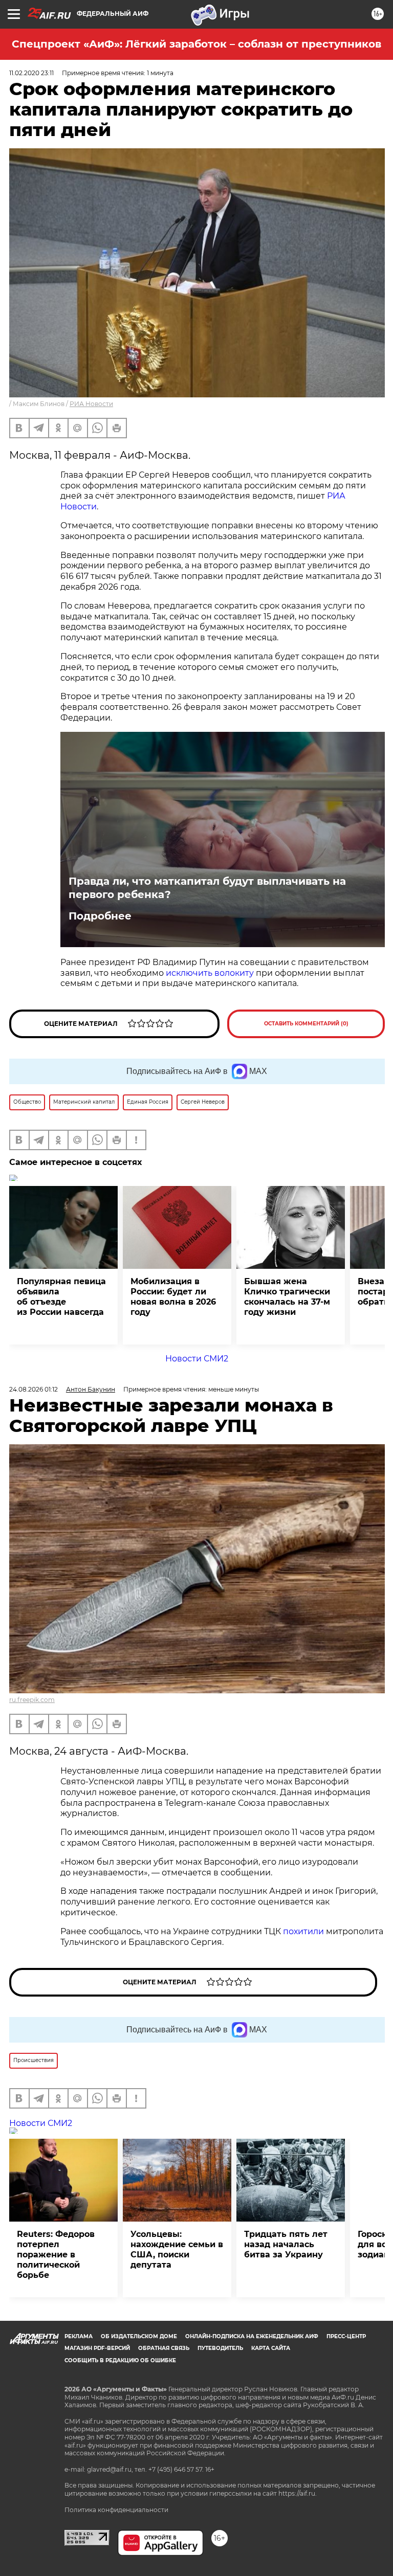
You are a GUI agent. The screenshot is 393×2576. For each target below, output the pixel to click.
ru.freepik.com (32, 1700)
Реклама (79, 2336)
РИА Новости (91, 404)
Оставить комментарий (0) (306, 1024)
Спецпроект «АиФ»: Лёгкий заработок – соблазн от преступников (196, 44)
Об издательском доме (139, 2336)
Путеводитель (220, 2348)
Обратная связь (164, 2348)
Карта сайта (271, 2348)
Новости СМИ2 (197, 1359)
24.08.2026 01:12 (34, 1389)
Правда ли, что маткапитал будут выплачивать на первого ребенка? (207, 888)
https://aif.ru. (298, 2493)
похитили (304, 1931)
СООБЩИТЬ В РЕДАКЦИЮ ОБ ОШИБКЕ (120, 2360)
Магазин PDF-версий (97, 2348)
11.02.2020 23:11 (31, 73)
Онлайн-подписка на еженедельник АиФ (252, 2336)
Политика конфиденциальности (116, 2510)
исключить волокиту (210, 973)
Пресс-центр (346, 2336)
